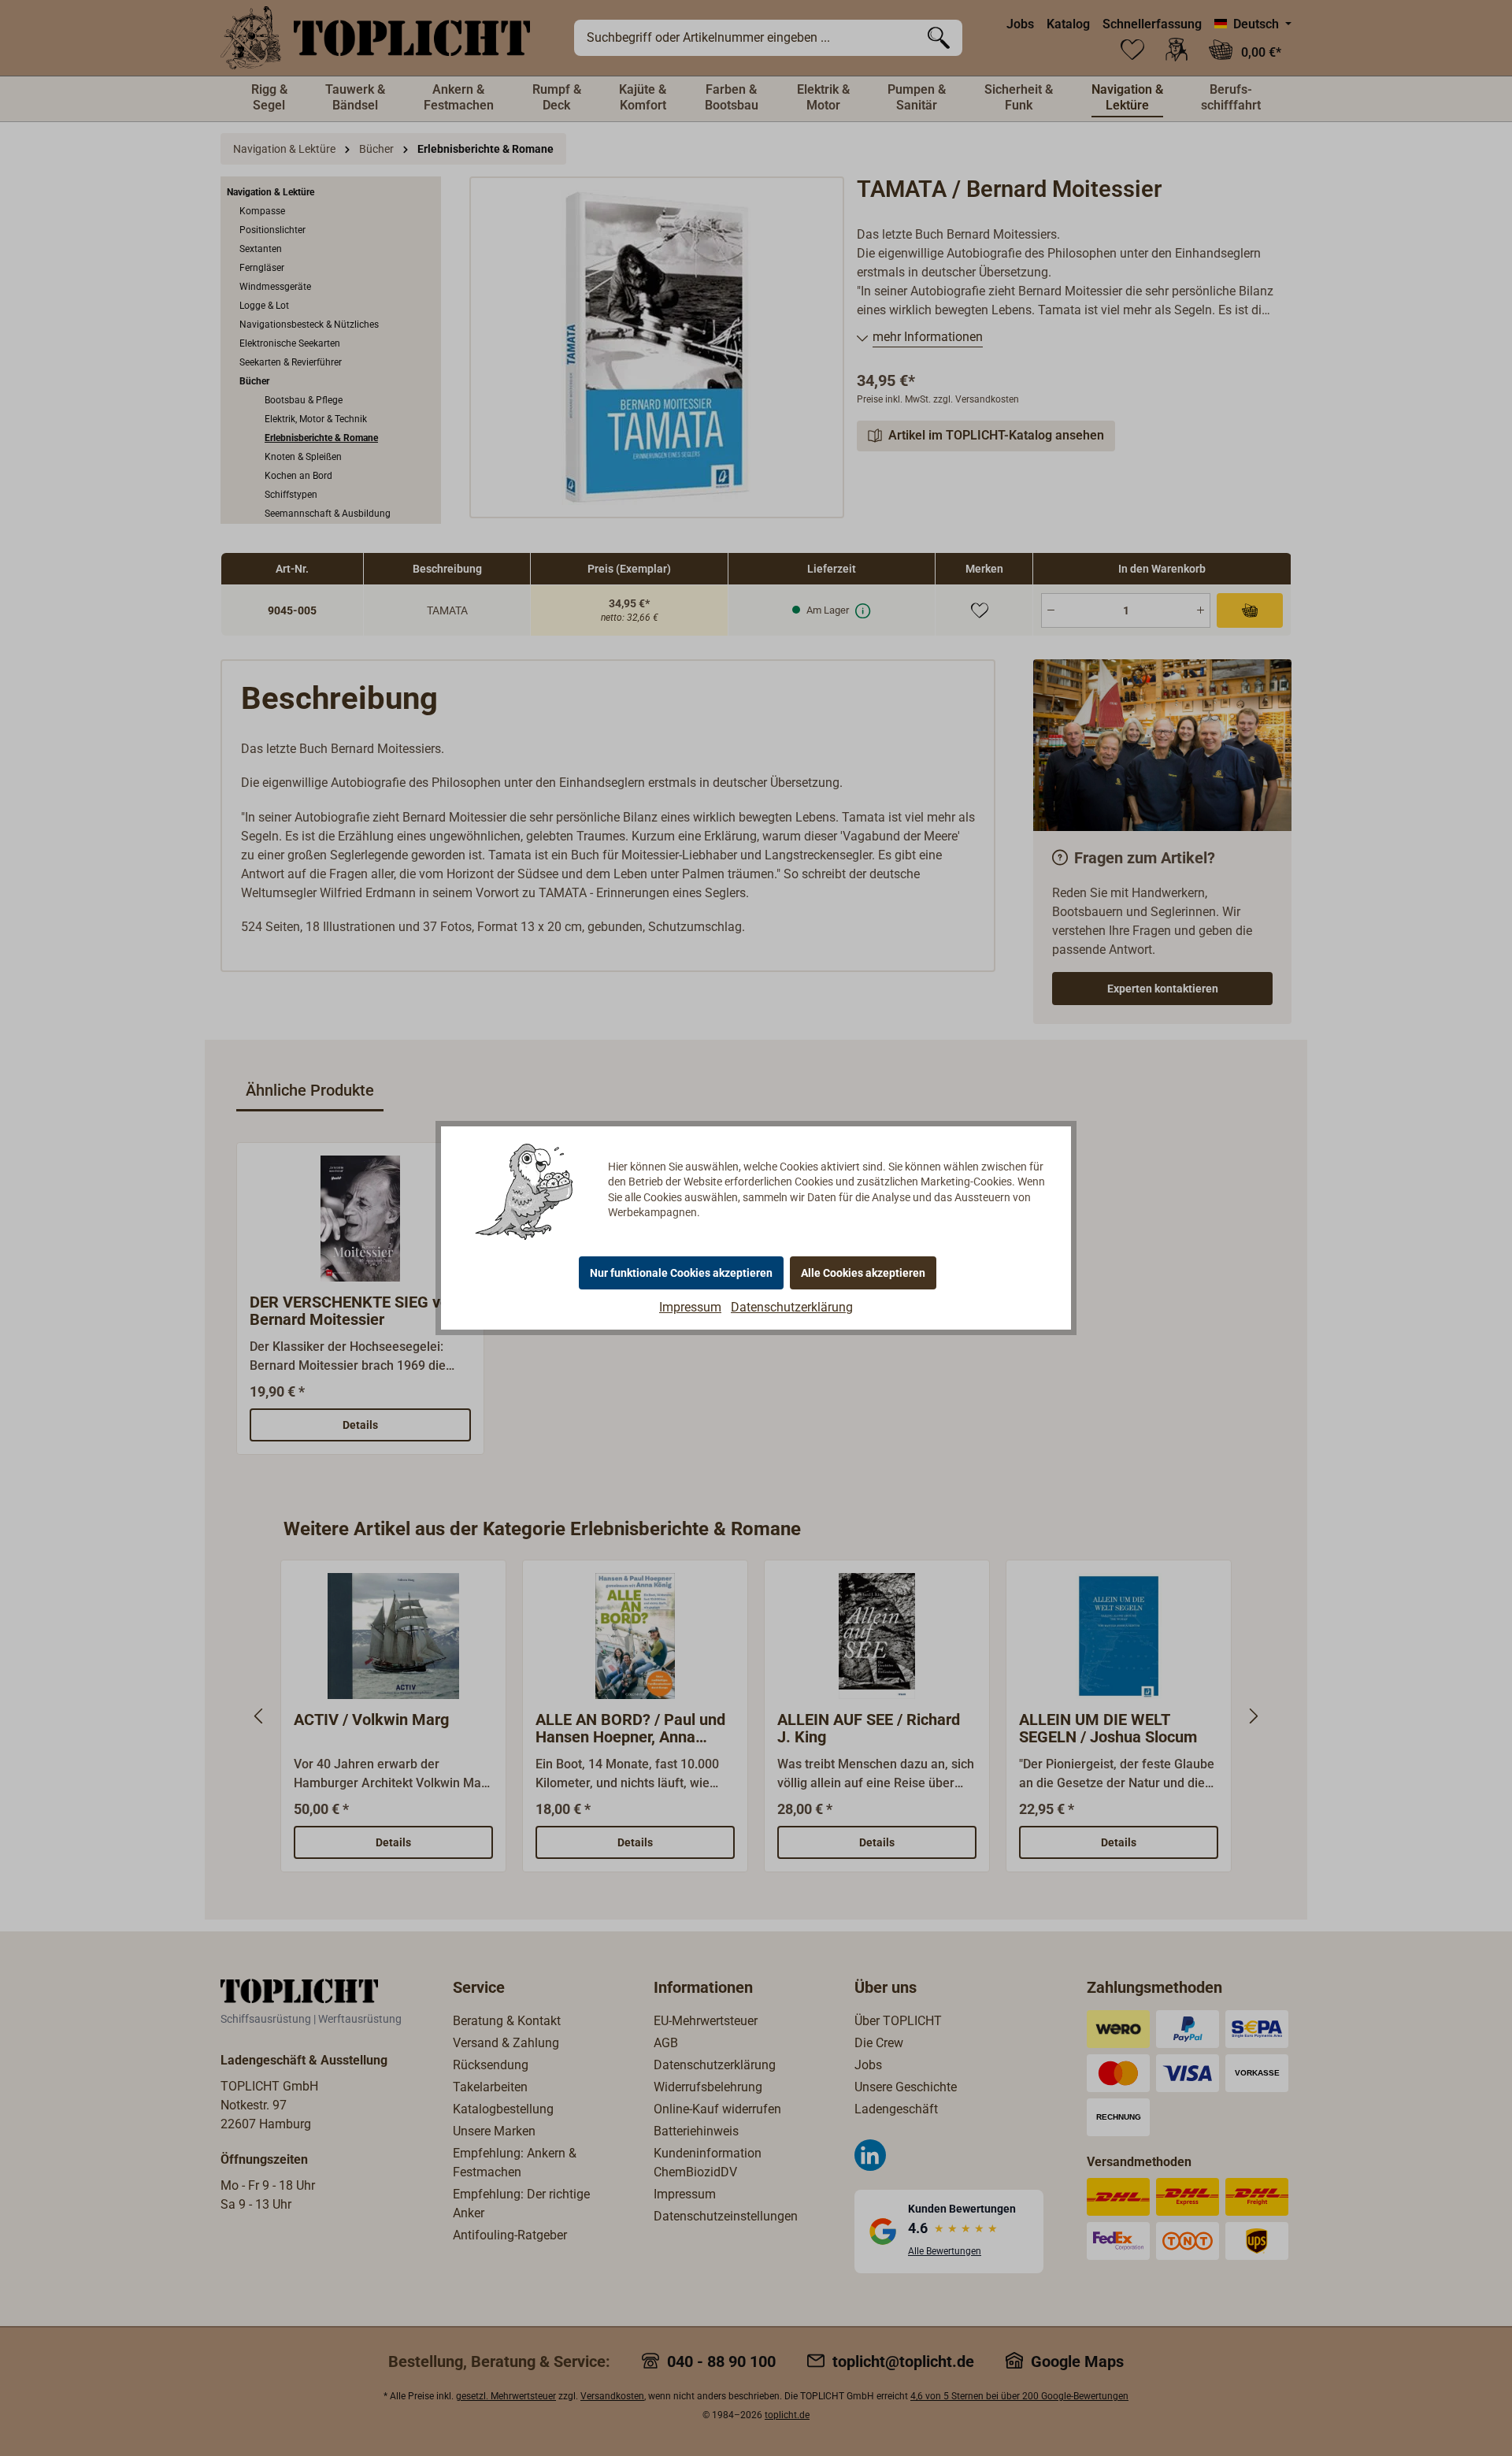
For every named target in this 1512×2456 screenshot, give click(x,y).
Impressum (690, 1307)
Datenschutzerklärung (792, 1307)
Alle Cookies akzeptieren (863, 1273)
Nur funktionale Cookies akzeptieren (681, 1273)
